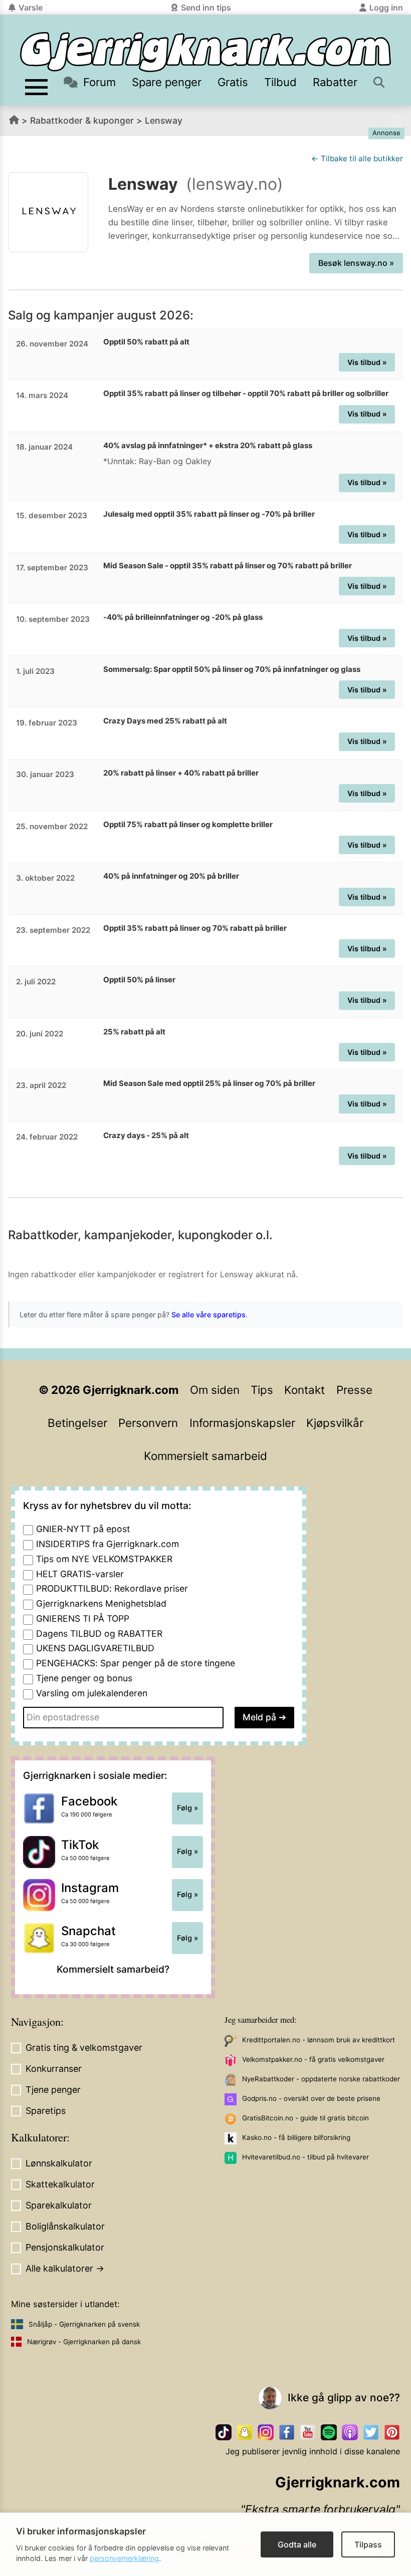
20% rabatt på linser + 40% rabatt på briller (181, 773)
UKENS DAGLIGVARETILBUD (95, 1648)
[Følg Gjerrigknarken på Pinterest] (392, 2432)
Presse (354, 1390)
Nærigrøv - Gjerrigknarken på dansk (84, 2342)
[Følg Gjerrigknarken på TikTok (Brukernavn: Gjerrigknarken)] (224, 2432)
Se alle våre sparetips (209, 1315)
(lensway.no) (235, 184)
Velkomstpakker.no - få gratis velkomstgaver (313, 2059)
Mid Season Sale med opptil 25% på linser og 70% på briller (209, 1083)
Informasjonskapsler (242, 1423)
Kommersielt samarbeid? (113, 1969)
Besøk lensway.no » (356, 263)
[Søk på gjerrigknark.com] (380, 82)
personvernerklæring (124, 2558)
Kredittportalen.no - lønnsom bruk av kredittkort (319, 2040)
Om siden (215, 1390)
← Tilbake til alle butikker (357, 158)
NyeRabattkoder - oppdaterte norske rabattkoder (321, 2079)
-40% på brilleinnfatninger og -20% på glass (183, 617)
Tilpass (368, 2544)
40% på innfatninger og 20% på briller (171, 876)
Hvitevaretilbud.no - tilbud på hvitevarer (305, 2157)
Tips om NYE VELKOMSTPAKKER (104, 1559)
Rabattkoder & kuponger (82, 120)
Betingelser (77, 1423)
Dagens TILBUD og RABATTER (99, 1633)
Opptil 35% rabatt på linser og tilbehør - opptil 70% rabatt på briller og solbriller (246, 393)
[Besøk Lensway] (48, 212)
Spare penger (167, 82)
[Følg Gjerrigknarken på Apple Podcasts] (350, 2432)
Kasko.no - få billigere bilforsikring (296, 2137)
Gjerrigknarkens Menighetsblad (101, 1603)
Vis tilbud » (367, 362)
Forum (99, 82)
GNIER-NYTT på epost (83, 1529)
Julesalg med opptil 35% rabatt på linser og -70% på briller (209, 514)
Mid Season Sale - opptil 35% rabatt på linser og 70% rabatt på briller (228, 566)
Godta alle (297, 2544)
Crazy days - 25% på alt (146, 1135)
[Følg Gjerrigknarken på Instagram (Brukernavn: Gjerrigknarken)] (266, 2432)
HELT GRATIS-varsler (80, 1574)
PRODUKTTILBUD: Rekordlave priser (112, 1588)
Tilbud (280, 82)
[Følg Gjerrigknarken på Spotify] (329, 2432)
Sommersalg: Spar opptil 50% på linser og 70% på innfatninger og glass (232, 669)
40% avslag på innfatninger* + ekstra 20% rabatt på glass (208, 445)
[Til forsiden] (205, 52)
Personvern (148, 1423)
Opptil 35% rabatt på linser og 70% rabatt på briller (195, 928)
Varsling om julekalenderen (92, 1693)
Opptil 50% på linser (139, 980)
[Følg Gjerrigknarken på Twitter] (371, 2432)
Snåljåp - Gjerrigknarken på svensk (84, 2324)
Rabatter (335, 82)
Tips (262, 1390)
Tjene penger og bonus (84, 1678)
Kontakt (304, 1390)
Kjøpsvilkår (335, 1423)
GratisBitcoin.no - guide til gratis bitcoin (305, 2118)
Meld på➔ (264, 1717)
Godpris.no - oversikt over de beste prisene (311, 2098)
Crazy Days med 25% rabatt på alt (165, 721)
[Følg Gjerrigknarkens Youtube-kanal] (308, 2432)
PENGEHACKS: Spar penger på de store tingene (136, 1663)
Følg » (187, 1808)
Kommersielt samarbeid (205, 1456)
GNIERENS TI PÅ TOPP (83, 1618)
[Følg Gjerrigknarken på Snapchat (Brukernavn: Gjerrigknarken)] (245, 2432)
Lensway (164, 120)
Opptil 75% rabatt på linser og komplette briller (188, 824)
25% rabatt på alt (134, 1032)
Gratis (233, 82)
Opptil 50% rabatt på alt (146, 342)
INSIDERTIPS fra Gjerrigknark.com (108, 1544)
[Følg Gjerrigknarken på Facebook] (287, 2432)
